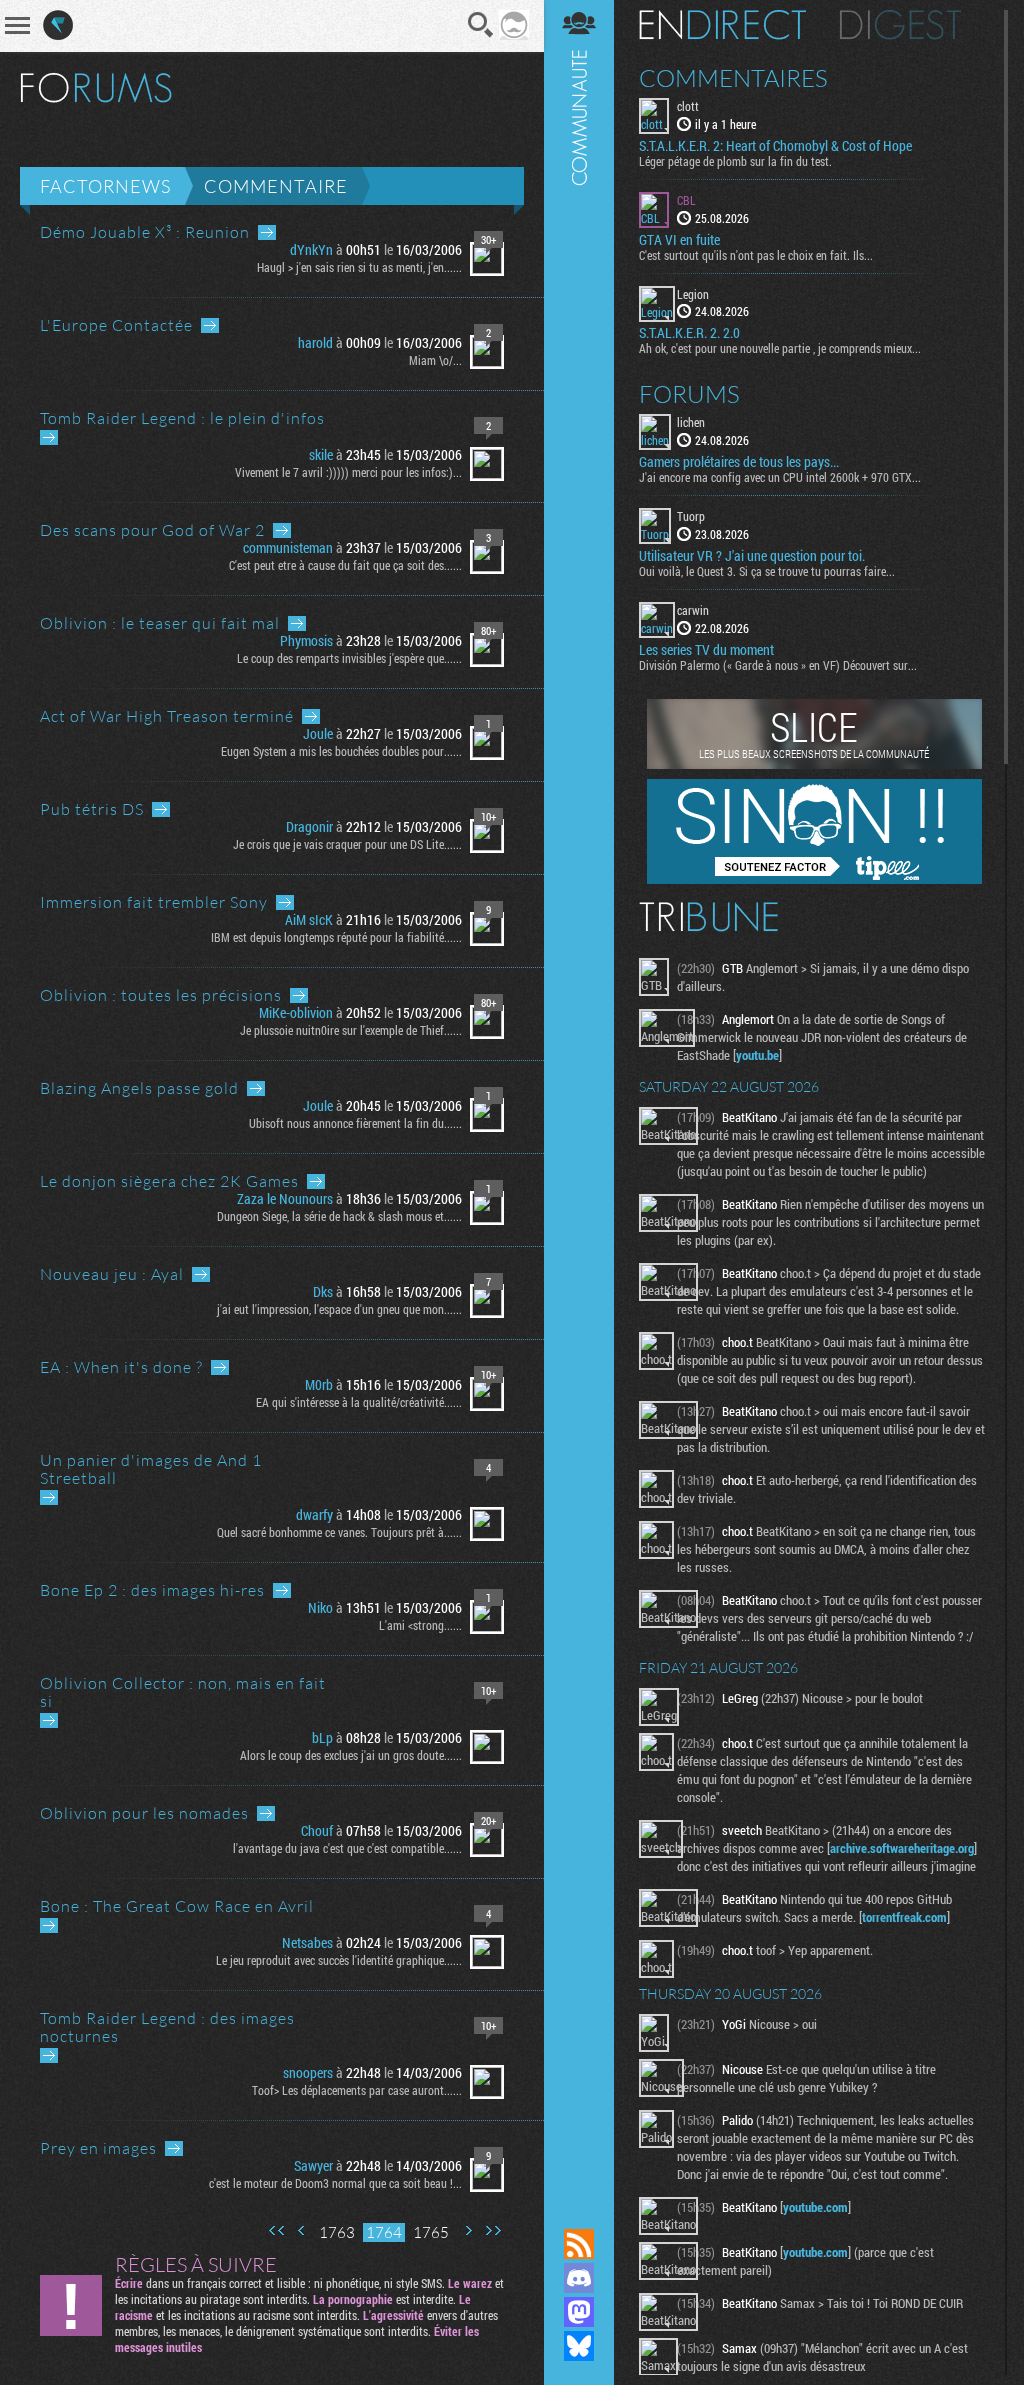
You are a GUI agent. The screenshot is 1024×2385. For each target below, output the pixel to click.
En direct (722, 25)
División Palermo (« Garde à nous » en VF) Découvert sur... (778, 665)
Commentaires (733, 78)
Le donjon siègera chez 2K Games (169, 1181)
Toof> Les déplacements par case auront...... (357, 2090)
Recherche (481, 25)
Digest (900, 25)
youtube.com (815, 2207)
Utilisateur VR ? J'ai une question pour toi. (752, 556)
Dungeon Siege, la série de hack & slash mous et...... (339, 1216)
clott (688, 106)
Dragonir (309, 826)
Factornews (105, 186)
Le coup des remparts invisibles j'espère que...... (349, 658)
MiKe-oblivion (296, 1012)
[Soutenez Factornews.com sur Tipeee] (814, 879)
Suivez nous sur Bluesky (579, 2346)
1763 (337, 2232)
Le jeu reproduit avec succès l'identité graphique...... (339, 1960)
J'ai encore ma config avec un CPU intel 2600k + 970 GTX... (780, 477)
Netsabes (307, 1942)
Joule (318, 733)
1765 (431, 2232)
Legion (693, 294)
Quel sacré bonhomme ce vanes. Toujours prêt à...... (339, 1532)
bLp (322, 1737)
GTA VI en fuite (679, 240)
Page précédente (302, 2230)
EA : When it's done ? (121, 1367)
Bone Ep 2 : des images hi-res (152, 1590)
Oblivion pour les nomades (144, 1813)
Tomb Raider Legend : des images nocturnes (167, 2027)
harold (315, 342)
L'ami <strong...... (420, 1625)
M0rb (319, 1384)
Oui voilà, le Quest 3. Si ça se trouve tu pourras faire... (767, 571)
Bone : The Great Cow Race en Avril (177, 1906)
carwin (693, 610)
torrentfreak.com (904, 1917)
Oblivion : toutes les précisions (161, 995)
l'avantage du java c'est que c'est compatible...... (347, 1848)
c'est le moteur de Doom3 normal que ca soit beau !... (335, 2183)
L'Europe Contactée (116, 325)
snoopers (308, 2072)
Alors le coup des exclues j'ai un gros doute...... (351, 1755)
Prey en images (98, 2148)
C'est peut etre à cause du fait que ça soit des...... (345, 565)
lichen (691, 422)
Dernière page (493, 2230)
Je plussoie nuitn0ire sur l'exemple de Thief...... (351, 1030)
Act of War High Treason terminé (167, 716)
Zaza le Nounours (285, 1198)
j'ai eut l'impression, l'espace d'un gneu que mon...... (339, 1309)
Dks (323, 1291)
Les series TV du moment (706, 650)
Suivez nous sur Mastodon (579, 2312)
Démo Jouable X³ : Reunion (145, 232)
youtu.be (757, 1055)
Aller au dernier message (267, 232)
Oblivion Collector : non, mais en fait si (183, 1692)
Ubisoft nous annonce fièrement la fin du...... (355, 1123)
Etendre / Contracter (579, 2210)
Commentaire (276, 186)
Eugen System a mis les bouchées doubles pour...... (341, 751)
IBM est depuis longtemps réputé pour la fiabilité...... (336, 937)
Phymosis (306, 640)
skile (321, 454)
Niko (320, 1607)
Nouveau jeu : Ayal (112, 1274)
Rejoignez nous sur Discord (579, 2278)
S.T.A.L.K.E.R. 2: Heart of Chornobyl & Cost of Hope (775, 146)
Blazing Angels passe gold (139, 1088)
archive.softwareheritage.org (902, 1848)
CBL (686, 200)
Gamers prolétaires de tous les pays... (739, 462)
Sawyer (313, 2165)
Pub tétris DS (92, 809)
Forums (689, 394)
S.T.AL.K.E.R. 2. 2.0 (689, 333)
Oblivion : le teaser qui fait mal (160, 623)
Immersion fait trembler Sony (154, 902)
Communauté (579, 1095)
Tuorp (691, 516)
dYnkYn (311, 249)
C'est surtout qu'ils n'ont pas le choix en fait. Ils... (756, 255)
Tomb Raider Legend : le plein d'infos (182, 418)
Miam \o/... (435, 360)
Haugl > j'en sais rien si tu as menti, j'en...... (359, 267)
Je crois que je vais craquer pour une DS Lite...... (347, 844)
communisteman (288, 547)
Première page (277, 2230)
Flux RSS (579, 2244)
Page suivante (468, 2230)
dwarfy (314, 1514)
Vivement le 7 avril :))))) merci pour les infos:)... (348, 472)
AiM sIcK (309, 919)
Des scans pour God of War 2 (152, 530)
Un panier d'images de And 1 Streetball (151, 1469)
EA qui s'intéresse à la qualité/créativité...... (359, 1402)
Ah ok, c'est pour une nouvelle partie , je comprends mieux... (780, 348)
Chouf (317, 1830)
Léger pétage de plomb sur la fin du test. (735, 161)
